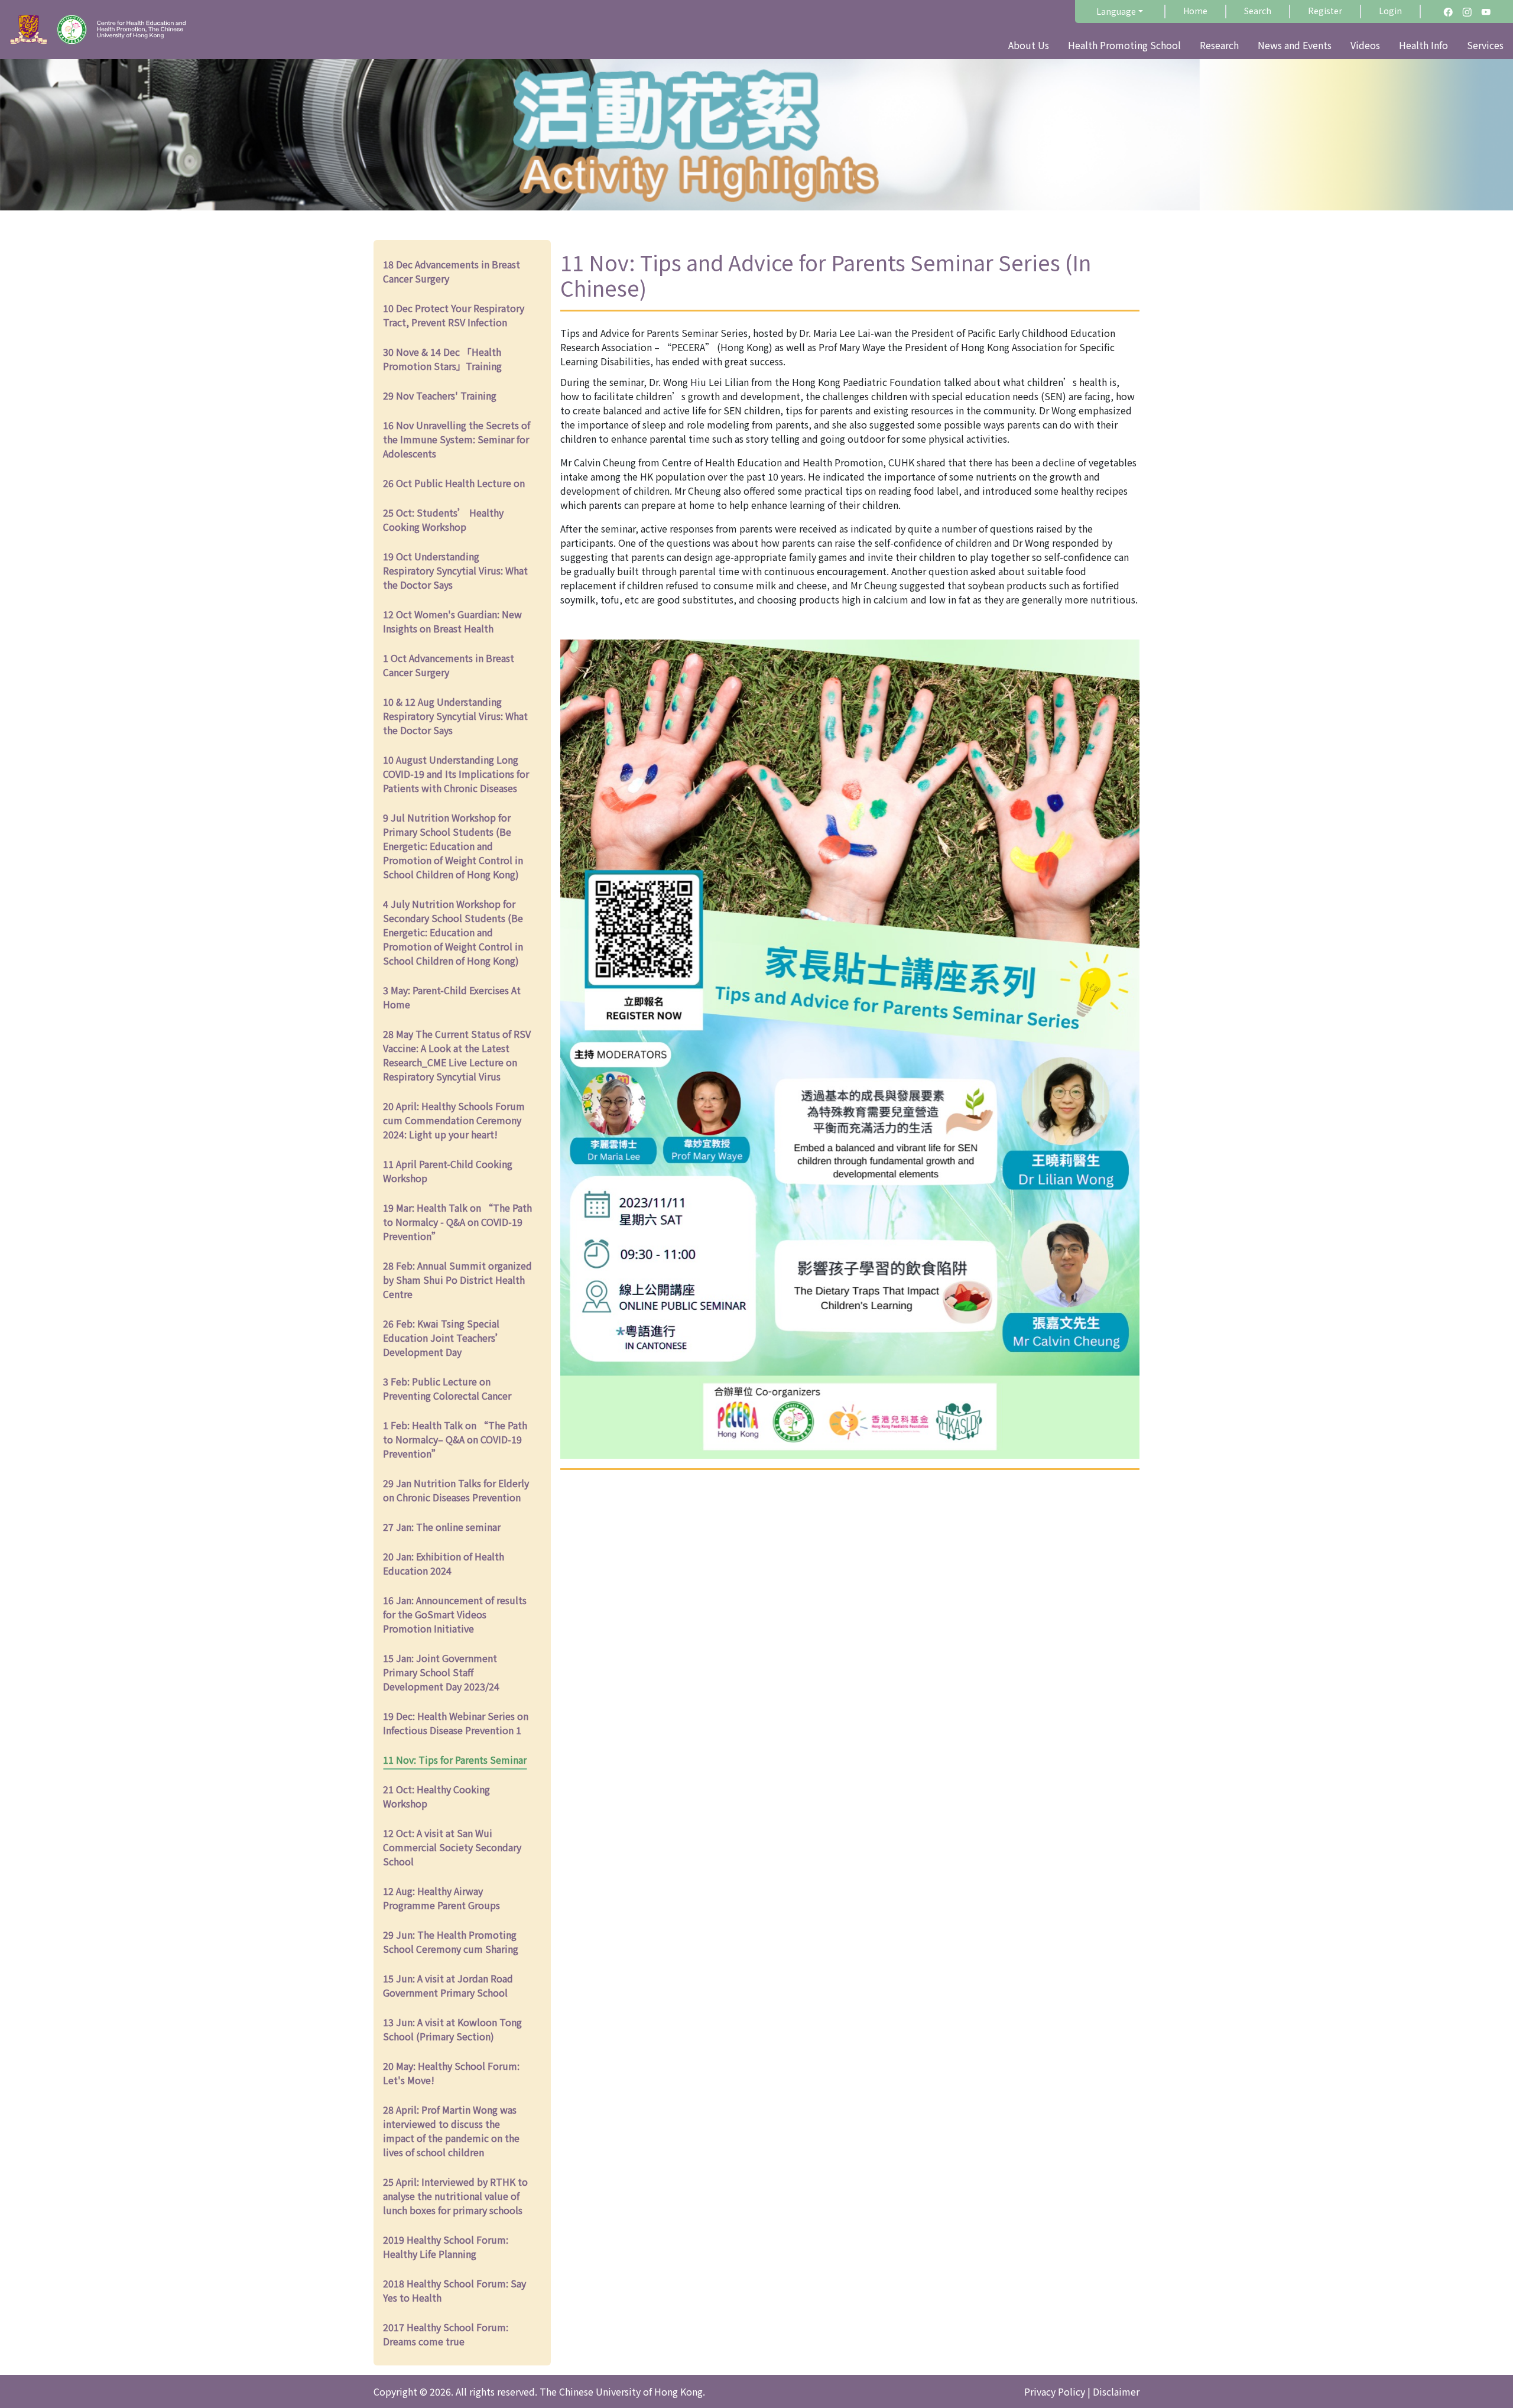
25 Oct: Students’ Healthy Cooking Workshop (443, 520)
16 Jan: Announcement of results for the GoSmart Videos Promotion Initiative (455, 1614)
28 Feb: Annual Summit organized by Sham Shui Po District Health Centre (457, 1280)
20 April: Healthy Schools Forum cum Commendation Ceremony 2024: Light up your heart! (454, 1120)
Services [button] (1485, 45)
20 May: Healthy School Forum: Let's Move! (451, 2073)
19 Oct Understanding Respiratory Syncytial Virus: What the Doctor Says (455, 570)
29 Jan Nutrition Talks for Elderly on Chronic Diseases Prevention (456, 1490)
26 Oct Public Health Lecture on (454, 483)
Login (1390, 11)
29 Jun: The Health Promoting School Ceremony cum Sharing (451, 1942)
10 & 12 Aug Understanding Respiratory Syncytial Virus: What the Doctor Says (455, 716)
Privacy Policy (1055, 2391)
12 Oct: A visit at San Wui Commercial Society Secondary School (452, 1847)
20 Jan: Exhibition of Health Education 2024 (444, 1563)
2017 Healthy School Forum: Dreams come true (446, 2334)
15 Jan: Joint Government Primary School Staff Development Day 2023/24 (441, 1672)
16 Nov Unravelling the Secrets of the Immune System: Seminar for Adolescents (457, 439)
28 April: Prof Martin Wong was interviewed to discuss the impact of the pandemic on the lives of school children (451, 2131)
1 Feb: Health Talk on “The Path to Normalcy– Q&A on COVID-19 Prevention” (455, 1439)
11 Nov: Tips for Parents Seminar (455, 1760)
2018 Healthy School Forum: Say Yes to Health (454, 2290)
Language (1116, 11)
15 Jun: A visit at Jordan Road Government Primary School (448, 1985)
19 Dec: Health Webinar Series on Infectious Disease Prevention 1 (456, 1723)
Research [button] (1219, 45)
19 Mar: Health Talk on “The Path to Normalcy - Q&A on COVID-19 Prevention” (457, 1222)
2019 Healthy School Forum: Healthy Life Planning (446, 2247)
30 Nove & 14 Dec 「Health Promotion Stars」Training (442, 359)
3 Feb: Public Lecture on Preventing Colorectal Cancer (447, 1388)
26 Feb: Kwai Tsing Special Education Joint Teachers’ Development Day (444, 1338)
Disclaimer (1116, 2391)
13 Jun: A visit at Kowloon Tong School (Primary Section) (452, 2029)
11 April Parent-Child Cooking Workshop (448, 1171)
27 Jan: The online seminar (442, 1527)
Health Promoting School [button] (1124, 45)
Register (1325, 11)
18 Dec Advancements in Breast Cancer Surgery (452, 271)
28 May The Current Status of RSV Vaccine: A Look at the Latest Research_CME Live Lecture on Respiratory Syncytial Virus (457, 1055)
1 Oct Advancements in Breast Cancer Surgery (449, 665)
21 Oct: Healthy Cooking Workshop (436, 1796)
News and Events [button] (1295, 45)
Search (1258, 11)
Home (1195, 11)
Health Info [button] (1423, 45)
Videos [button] (1365, 45)
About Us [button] (1029, 45)
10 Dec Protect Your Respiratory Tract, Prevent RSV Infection (454, 315)
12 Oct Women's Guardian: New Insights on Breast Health (452, 621)
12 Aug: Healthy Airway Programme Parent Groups (441, 1898)
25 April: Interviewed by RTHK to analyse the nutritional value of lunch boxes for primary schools (455, 2196)
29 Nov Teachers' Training (440, 395)
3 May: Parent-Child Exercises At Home (452, 997)
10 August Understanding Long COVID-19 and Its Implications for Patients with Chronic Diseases (456, 774)
